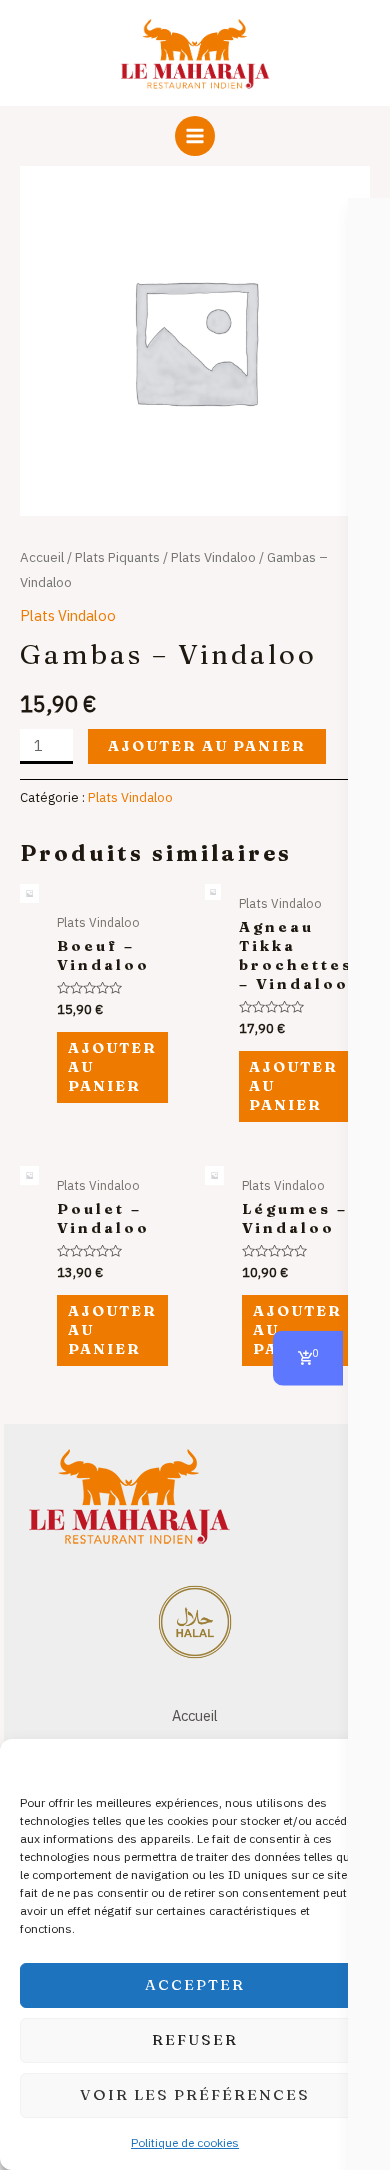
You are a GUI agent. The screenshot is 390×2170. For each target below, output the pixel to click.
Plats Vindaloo (213, 557)
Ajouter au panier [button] (112, 1067)
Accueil (42, 557)
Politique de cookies (185, 2142)
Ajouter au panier (207, 746)
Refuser (195, 2039)
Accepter (195, 1984)
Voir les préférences (195, 2094)
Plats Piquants (117, 557)
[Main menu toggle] (195, 136)
